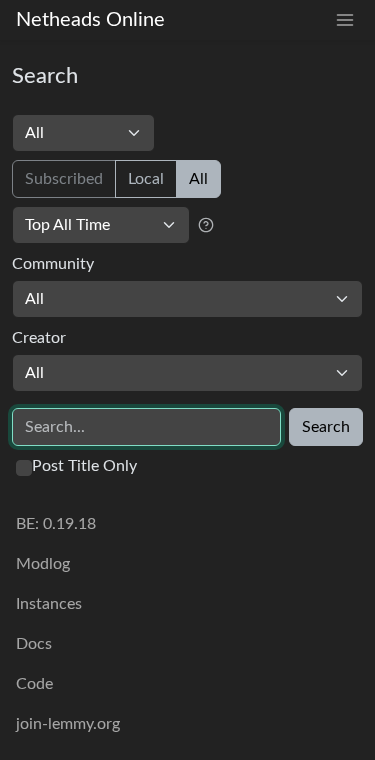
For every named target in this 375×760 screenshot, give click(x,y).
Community (53, 264)
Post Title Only (84, 466)
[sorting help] (206, 225)
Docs (34, 644)
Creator (39, 338)
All (198, 179)
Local (146, 179)
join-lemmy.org (68, 724)
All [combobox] (34, 299)
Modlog (43, 564)
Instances (49, 604)
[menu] (345, 20)
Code (34, 684)
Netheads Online (90, 20)
